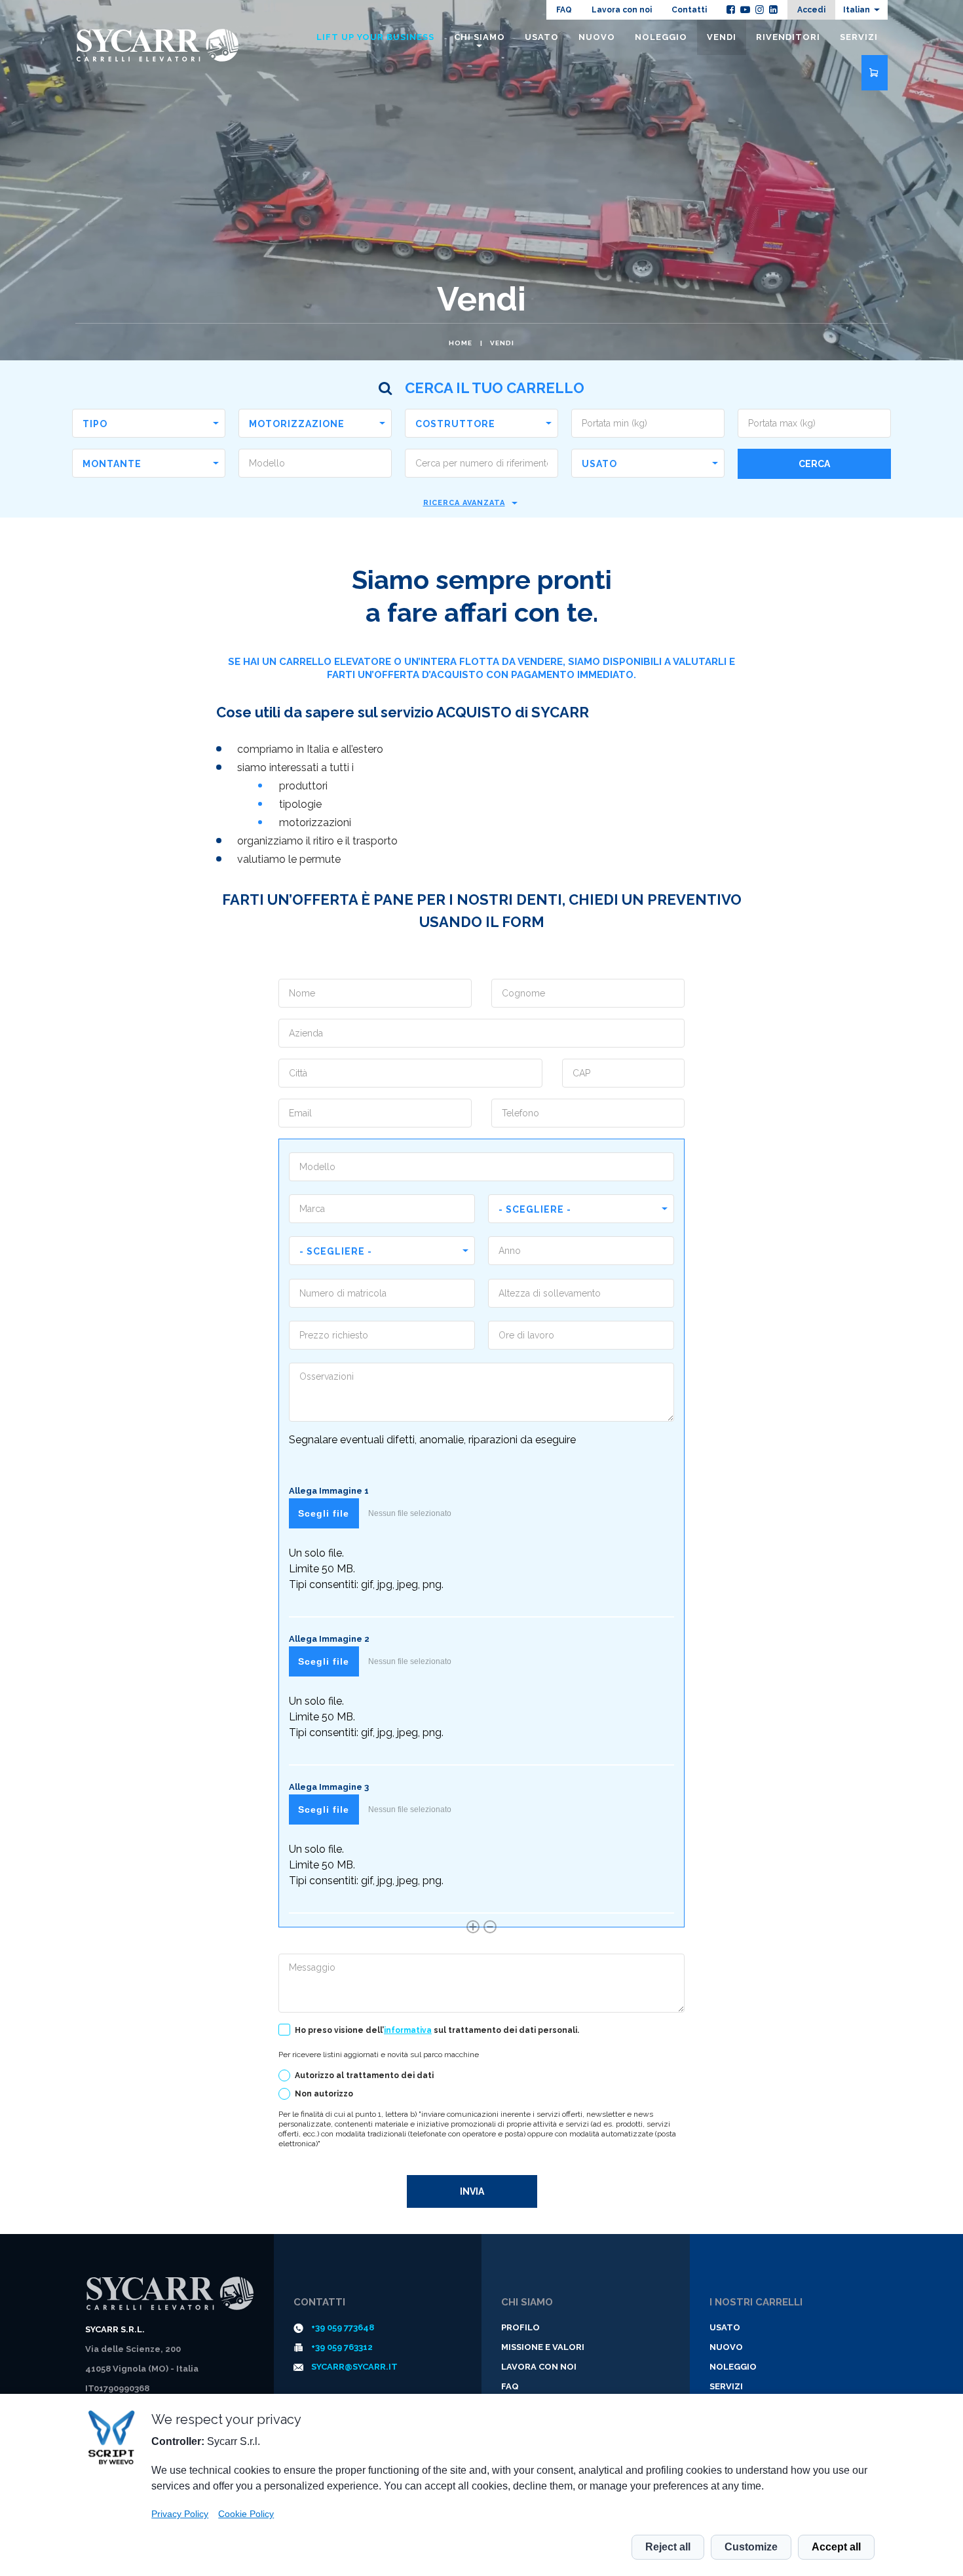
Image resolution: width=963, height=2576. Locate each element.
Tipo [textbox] (95, 424)
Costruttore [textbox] (455, 424)
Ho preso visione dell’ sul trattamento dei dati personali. (437, 2030)
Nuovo (597, 37)
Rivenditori (788, 37)
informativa (408, 2030)
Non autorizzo (324, 2094)
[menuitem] (861, 10)
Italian (857, 10)
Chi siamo (480, 37)
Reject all (668, 2547)
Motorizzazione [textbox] (297, 424)
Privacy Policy (180, 2514)
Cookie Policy (246, 2514)
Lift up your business (375, 37)
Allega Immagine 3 (329, 1787)
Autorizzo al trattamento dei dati (364, 2075)
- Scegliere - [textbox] (535, 1209)
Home (461, 343)
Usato (542, 37)
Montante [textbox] (112, 464)
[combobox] (149, 423)
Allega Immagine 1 (329, 1491)
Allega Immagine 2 (329, 1639)
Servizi (859, 37)
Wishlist (875, 73)
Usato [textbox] (599, 464)
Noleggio (661, 37)
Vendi (502, 343)
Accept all (836, 2547)
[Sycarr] (170, 2294)
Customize (751, 2547)
